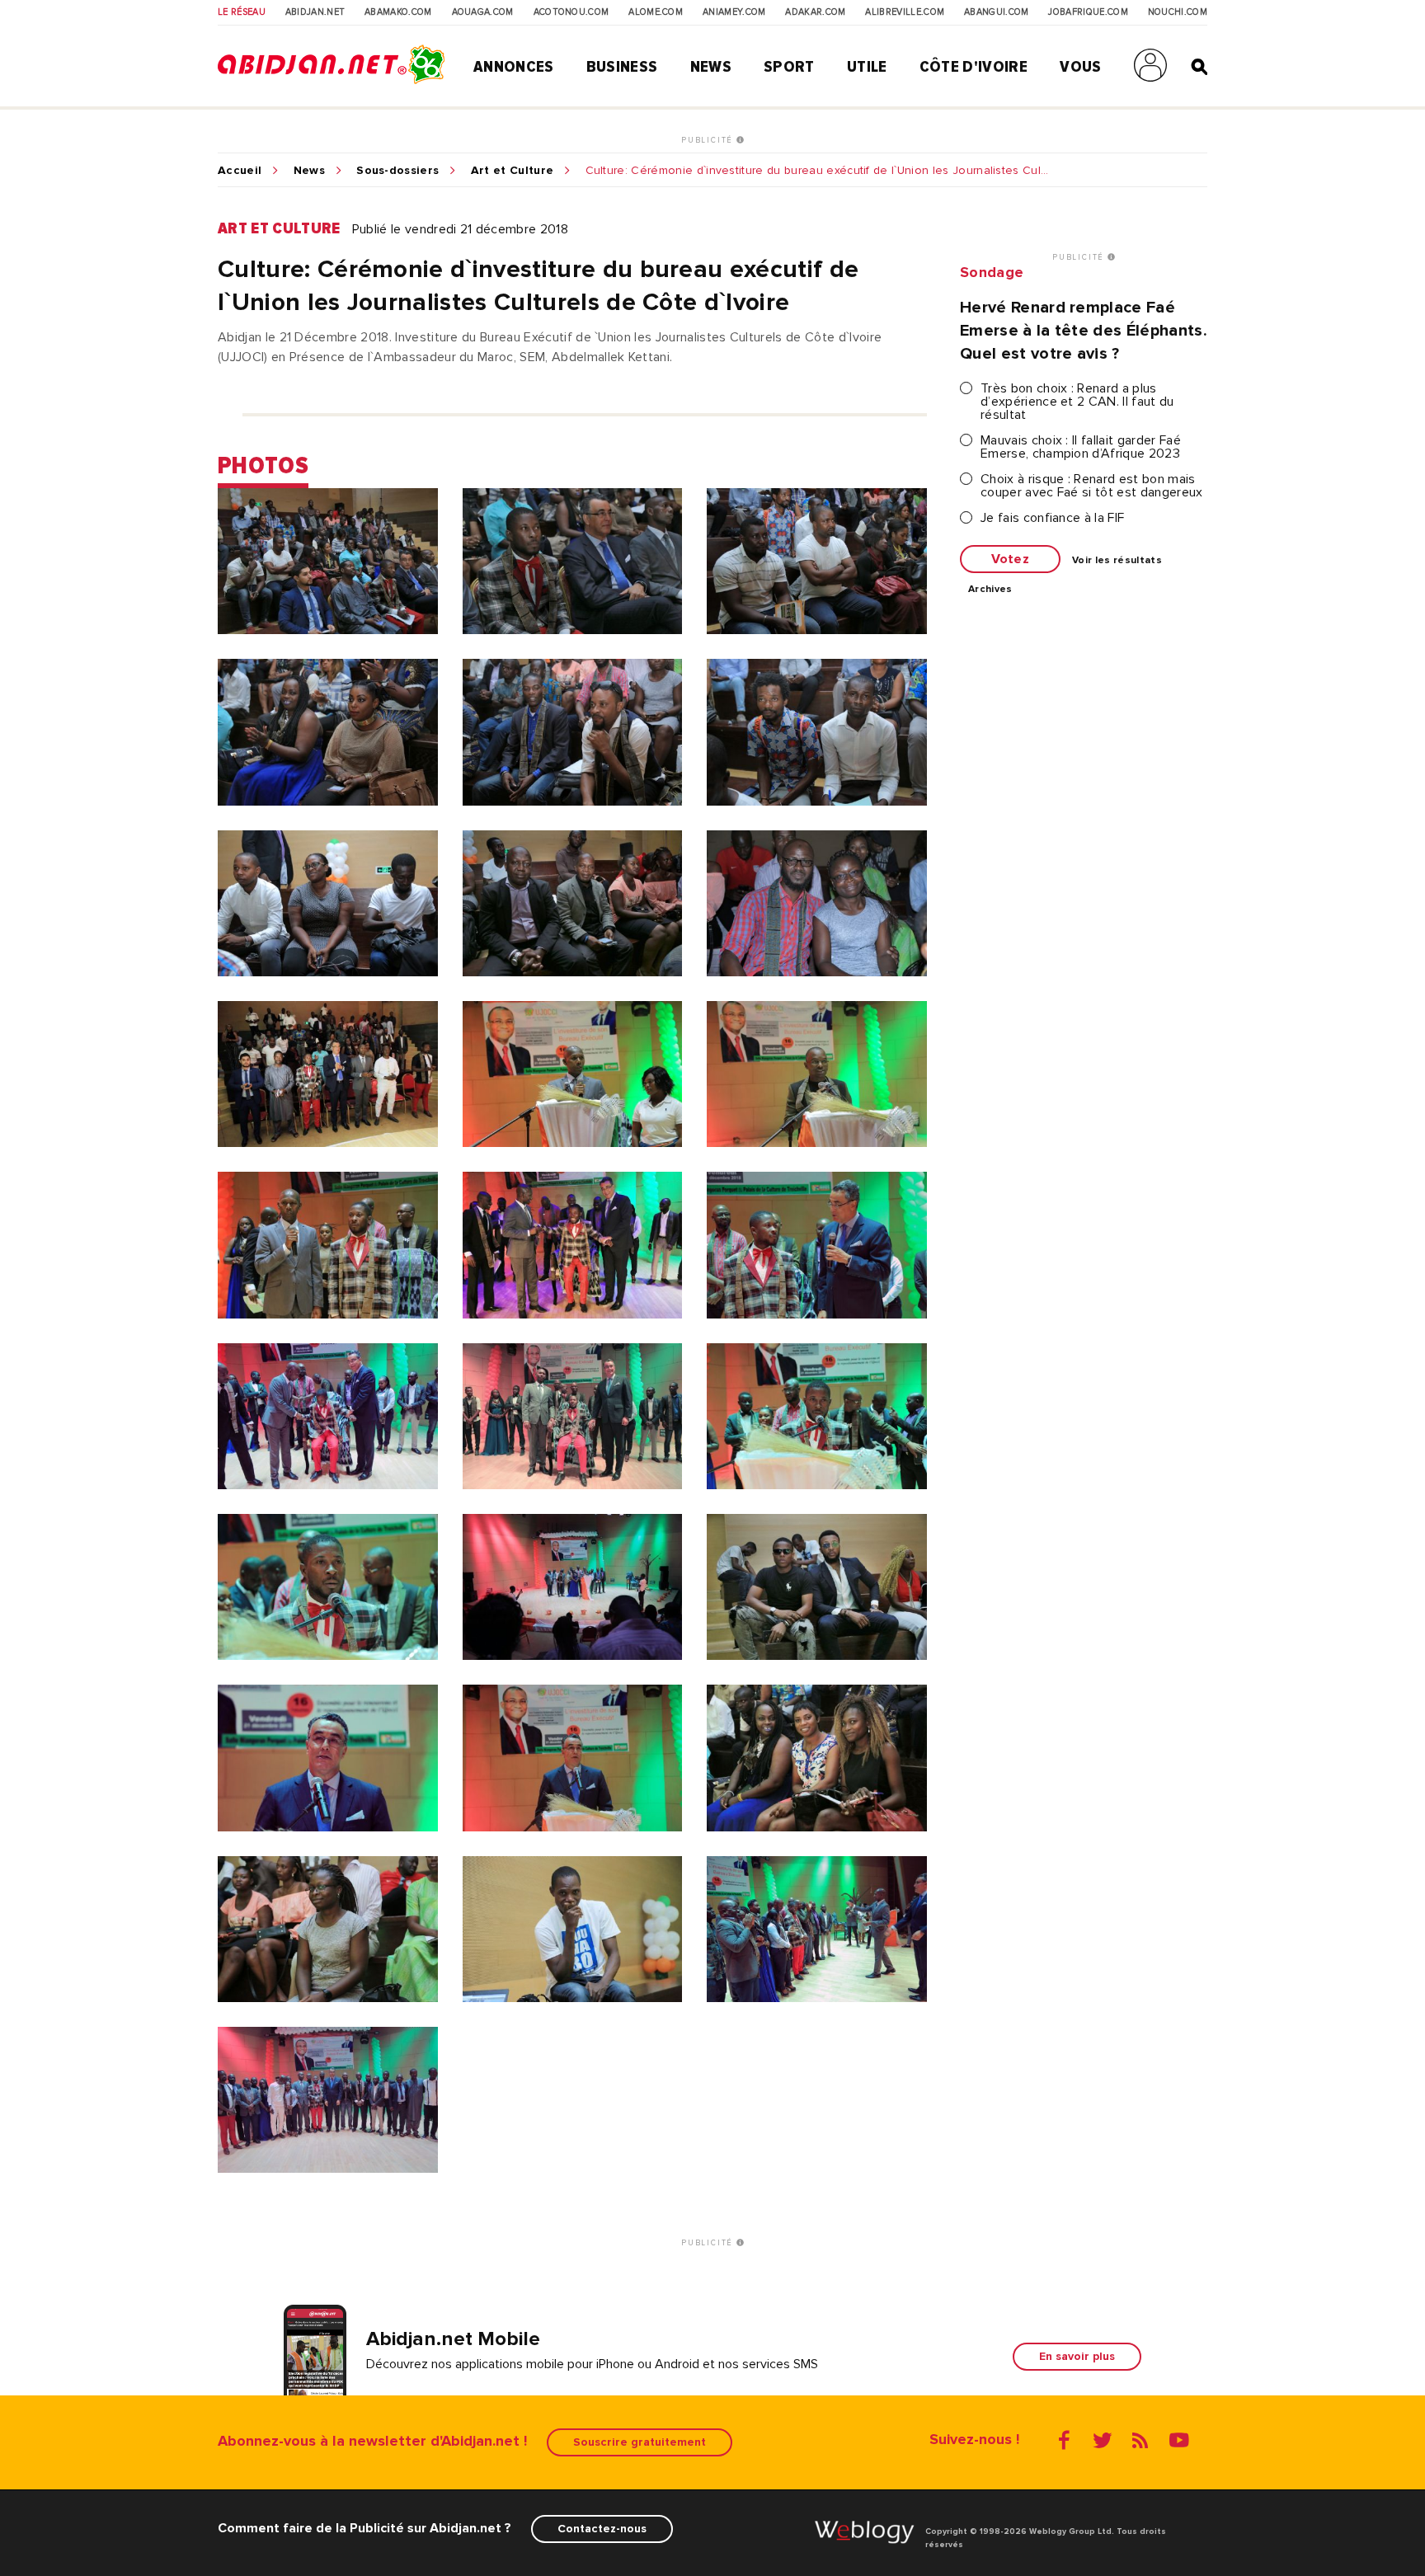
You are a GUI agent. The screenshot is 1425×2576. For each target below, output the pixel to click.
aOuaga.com (483, 12)
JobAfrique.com (1088, 12)
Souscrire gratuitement (640, 2442)
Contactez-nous (602, 2529)
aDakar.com (815, 12)
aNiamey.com (734, 12)
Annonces (514, 67)
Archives (990, 590)
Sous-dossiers (397, 171)
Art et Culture (512, 171)
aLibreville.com (905, 12)
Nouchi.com (1178, 12)
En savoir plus (1077, 2356)
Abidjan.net (315, 12)
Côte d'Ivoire (974, 67)
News (711, 67)
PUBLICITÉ (709, 140)
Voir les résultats (1117, 561)
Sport (789, 67)
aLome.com (656, 12)
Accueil (240, 171)
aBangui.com (997, 12)
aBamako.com (398, 12)
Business (622, 67)
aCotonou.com (571, 12)
